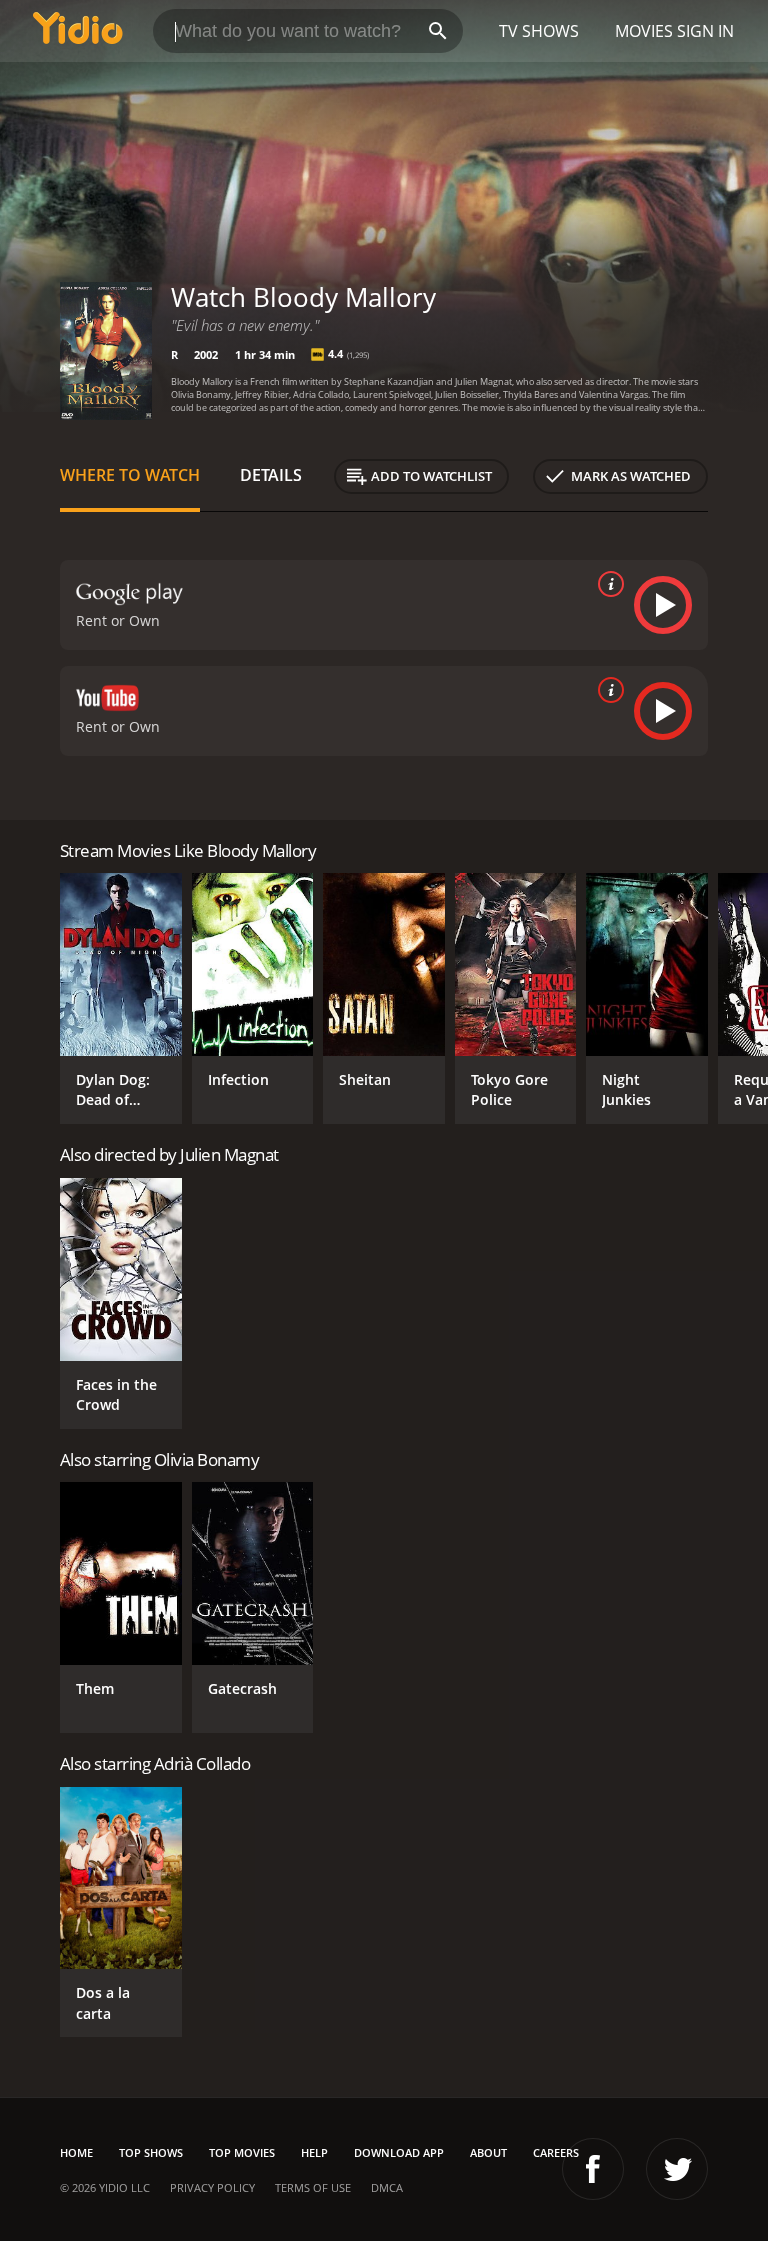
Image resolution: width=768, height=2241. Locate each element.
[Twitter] (677, 2169)
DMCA (387, 2187)
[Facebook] (593, 2169)
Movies (644, 31)
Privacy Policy (212, 2187)
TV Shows (539, 31)
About (488, 2152)
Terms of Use (313, 2187)
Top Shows (151, 2152)
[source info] (607, 584)
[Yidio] (78, 31)
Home (76, 2152)
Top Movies (242, 2152)
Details (271, 475)
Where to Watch (130, 475)
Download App (399, 2152)
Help (314, 2152)
